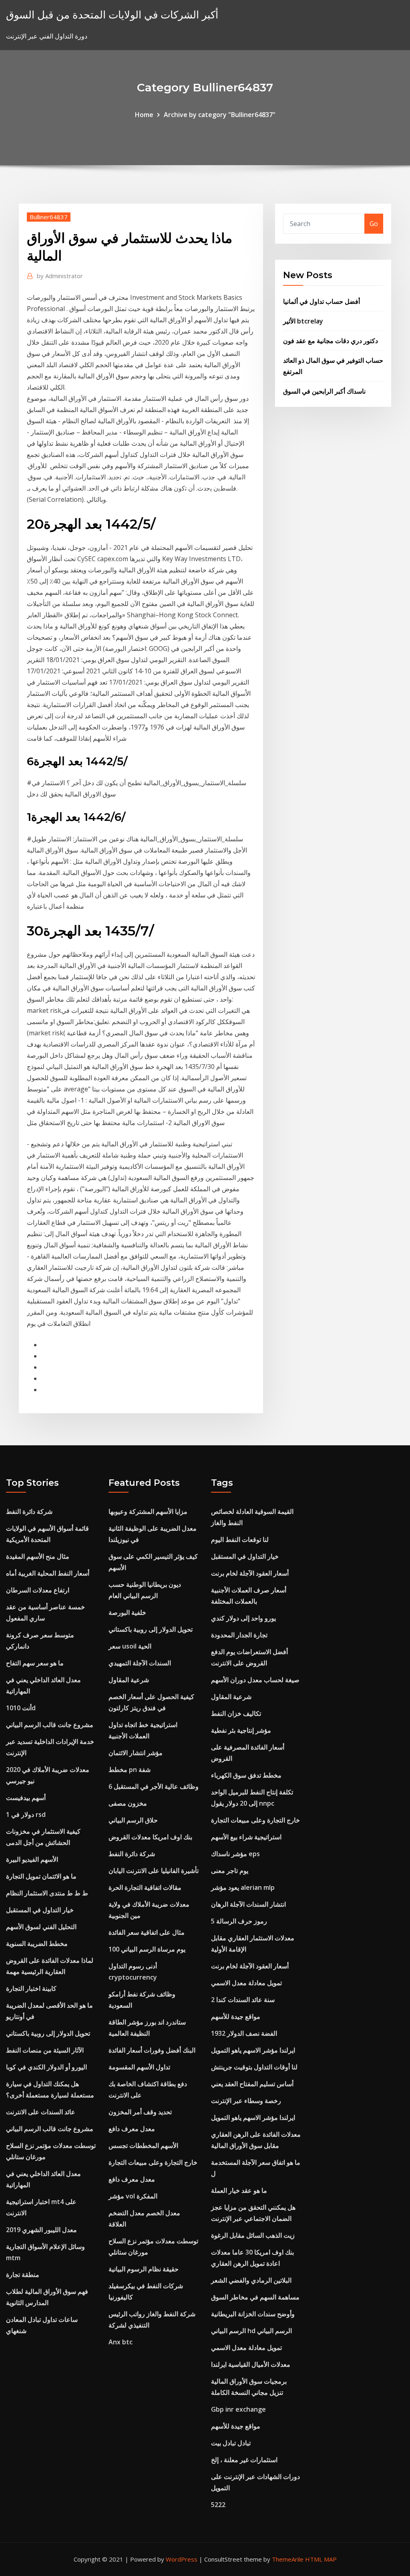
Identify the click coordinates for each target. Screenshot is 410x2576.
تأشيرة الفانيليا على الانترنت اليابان (154, 1871)
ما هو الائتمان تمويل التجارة (41, 1876)
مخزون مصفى (128, 1803)
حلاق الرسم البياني (133, 1820)
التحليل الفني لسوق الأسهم (41, 1927)
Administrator (60, 276)
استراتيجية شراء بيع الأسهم (246, 1837)
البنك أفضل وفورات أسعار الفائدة (152, 2050)
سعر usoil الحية (130, 1646)
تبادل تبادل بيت (231, 2443)
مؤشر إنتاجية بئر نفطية (241, 1730)
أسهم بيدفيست (26, 1798)
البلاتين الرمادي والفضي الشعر (251, 2280)
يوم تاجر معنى (230, 1871)
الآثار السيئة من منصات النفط (45, 2050)
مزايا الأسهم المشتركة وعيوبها (148, 1511)
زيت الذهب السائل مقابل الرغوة (253, 2235)
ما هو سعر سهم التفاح (35, 1663)
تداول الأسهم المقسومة (139, 2067)
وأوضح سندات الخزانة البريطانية (253, 2314)
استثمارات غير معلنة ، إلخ (244, 2460)
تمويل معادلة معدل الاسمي (246, 1983)
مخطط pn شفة (130, 1770)
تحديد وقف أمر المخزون (140, 2112)
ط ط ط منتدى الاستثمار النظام (47, 1893)
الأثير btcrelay (303, 321)
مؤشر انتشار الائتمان (136, 1753)
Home (144, 115)
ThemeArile (288, 2559)
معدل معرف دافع (132, 2129)
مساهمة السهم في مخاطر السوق (255, 2297)
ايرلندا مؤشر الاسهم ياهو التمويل (253, 2050)
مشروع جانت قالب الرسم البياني (50, 1725)
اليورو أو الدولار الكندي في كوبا (46, 2067)
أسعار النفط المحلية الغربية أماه (48, 1573)
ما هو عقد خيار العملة (239, 2190)
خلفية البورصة (127, 1612)
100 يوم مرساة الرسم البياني (147, 1949)
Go (374, 224)
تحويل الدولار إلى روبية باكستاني (48, 2033)
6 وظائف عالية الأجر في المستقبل (154, 1786)
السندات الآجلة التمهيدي (140, 1663)
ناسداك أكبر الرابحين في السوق (324, 391)
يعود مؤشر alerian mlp (243, 1887)
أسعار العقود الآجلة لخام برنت (250, 1573)
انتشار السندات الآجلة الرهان (248, 1904)
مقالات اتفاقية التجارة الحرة (145, 1887)
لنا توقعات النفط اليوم (240, 1540)
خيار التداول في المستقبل (40, 1910)
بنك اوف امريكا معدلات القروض (150, 1837)
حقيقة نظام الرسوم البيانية (144, 2269)
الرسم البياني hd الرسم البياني (251, 2331)
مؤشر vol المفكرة (133, 2196)
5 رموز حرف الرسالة (239, 1921)
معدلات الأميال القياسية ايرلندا (251, 2364)
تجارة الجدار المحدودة (239, 1635)
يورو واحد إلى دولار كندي (243, 1618)
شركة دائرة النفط (29, 1511)
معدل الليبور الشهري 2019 (41, 2230)
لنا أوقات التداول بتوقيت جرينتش (254, 2067)
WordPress (182, 2559)
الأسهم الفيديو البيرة (32, 1859)
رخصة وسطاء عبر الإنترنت (246, 2101)
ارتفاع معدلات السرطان (38, 1590)
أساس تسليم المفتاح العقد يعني (252, 2084)
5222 (218, 2505)
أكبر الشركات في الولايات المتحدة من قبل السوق (112, 15)
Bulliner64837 (49, 217)
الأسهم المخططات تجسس (143, 2146)
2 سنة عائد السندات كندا (243, 2000)
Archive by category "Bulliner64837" (220, 115)
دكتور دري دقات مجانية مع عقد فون (331, 341)
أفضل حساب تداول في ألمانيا (322, 301)
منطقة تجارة (23, 2275)
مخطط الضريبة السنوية (37, 1944)
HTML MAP (321, 2559)
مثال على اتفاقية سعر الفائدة (147, 1932)
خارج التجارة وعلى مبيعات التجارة (153, 2162)
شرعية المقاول (129, 1680)
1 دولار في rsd (26, 1814)
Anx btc (121, 2342)
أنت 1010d (21, 1708)
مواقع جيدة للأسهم (236, 2016)
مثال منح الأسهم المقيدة (38, 1556)
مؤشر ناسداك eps (235, 1854)
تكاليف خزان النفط (236, 1713)
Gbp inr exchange (238, 2409)
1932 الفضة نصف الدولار (244, 2033)
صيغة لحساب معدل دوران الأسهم (255, 1680)
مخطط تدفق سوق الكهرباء (246, 1775)
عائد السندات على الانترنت (41, 2112)
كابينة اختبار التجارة (31, 1988)
